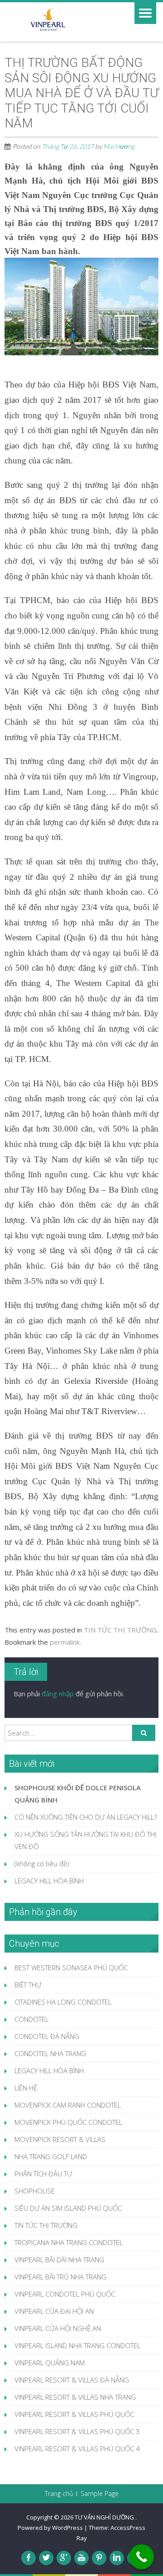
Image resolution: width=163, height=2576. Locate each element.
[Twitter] (46, 2558)
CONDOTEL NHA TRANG (50, 2053)
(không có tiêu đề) (42, 1864)
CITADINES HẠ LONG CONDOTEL (63, 2002)
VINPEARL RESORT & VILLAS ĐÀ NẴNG (72, 2380)
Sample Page (100, 2494)
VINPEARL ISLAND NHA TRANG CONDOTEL (77, 2345)
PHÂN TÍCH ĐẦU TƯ (43, 2174)
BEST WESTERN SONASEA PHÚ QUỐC (71, 1967)
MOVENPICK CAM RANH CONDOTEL (68, 2105)
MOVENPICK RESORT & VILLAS (60, 2139)
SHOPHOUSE (35, 2191)
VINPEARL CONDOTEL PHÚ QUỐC (65, 2294)
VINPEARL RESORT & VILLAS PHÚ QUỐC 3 (77, 2431)
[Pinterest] (99, 2558)
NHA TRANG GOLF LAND (51, 2156)
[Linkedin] (117, 2558)
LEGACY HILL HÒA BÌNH (49, 1881)
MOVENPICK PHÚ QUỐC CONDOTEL (68, 2122)
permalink (65, 1642)
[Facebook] (29, 2558)
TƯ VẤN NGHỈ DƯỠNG (105, 2517)
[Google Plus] (64, 2558)
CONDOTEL (31, 2019)
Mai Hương (119, 146)
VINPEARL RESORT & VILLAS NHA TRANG (75, 2397)
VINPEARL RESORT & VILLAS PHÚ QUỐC (74, 2414)
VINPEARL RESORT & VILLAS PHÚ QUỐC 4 (77, 2449)
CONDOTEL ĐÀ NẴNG (47, 2036)
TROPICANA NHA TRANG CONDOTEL (69, 2242)
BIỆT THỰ (28, 1985)
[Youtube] (81, 2558)
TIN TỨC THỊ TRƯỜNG (120, 1630)
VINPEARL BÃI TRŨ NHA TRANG (60, 2277)
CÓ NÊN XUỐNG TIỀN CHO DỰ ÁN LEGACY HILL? (86, 1817)
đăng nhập (58, 1694)
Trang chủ (59, 2494)
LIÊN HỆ (26, 2088)
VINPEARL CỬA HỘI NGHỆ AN (58, 2328)
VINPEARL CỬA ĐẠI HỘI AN (54, 2311)
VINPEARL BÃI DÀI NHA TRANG (59, 2260)
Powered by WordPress (50, 2528)
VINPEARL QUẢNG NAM (50, 2363)
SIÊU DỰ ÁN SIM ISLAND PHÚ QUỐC (68, 2208)
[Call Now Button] (141, 2557)
